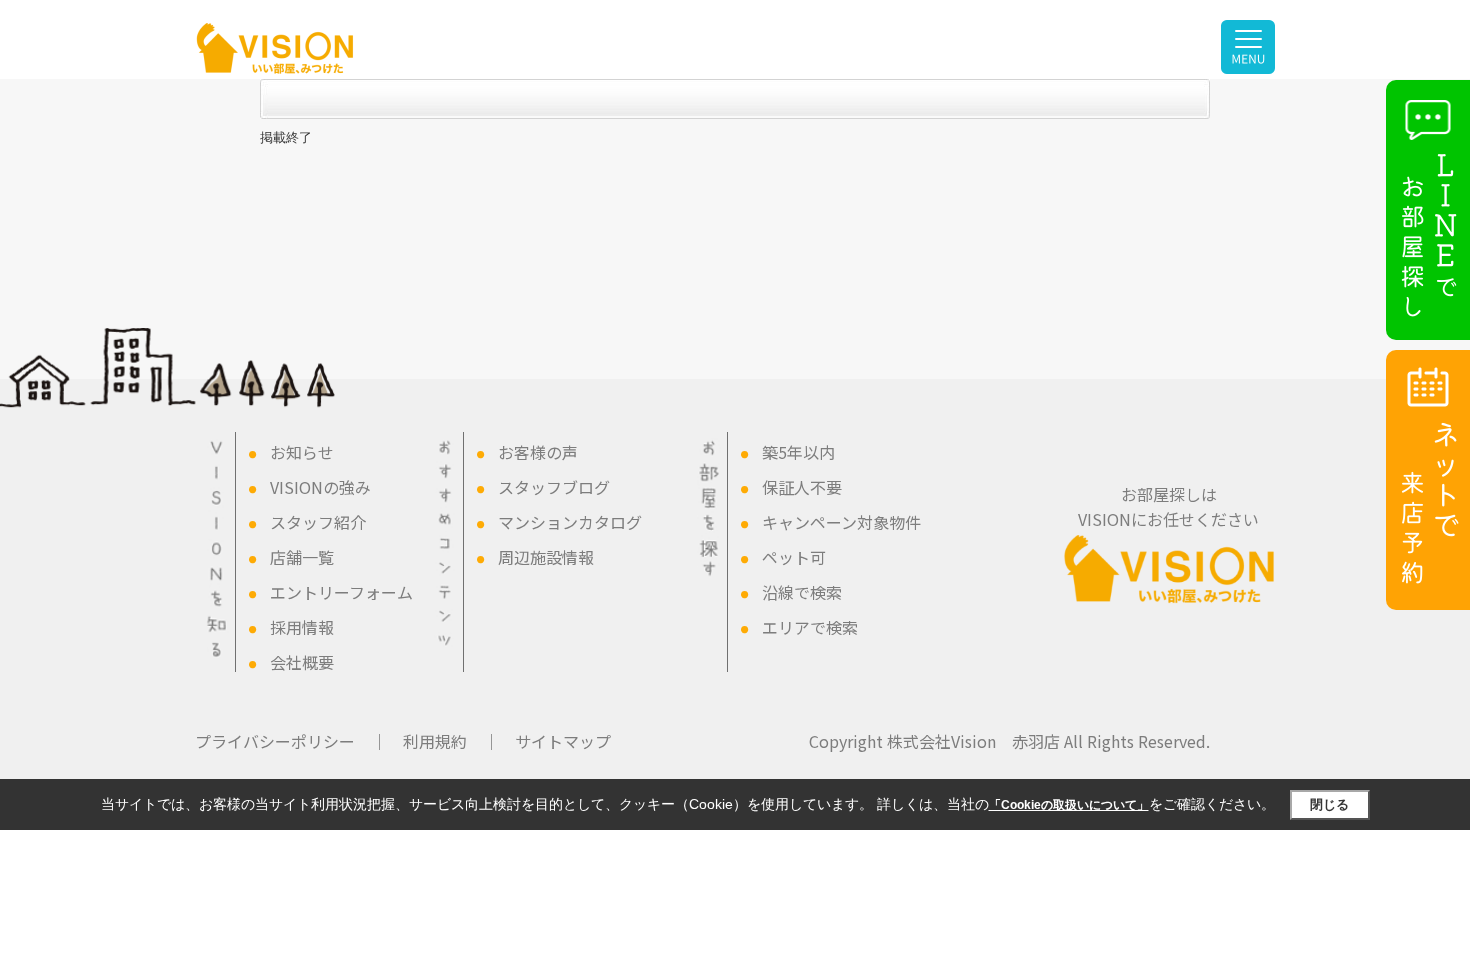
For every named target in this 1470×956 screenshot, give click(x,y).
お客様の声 (538, 452)
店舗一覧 (302, 557)
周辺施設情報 (546, 557)
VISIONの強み (320, 487)
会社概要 (302, 662)
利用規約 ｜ (451, 741)
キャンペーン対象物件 (841, 522)
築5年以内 (798, 452)
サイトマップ (563, 741)
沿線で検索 (802, 592)
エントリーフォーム (341, 592)
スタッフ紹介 (318, 522)
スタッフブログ (554, 487)
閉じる (1329, 804)
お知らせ (302, 452)
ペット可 (794, 557)
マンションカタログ (570, 522)
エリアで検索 (810, 627)
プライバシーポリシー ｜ (291, 741)
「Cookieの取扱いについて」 (1069, 805)
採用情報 (302, 627)
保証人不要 (802, 487)
